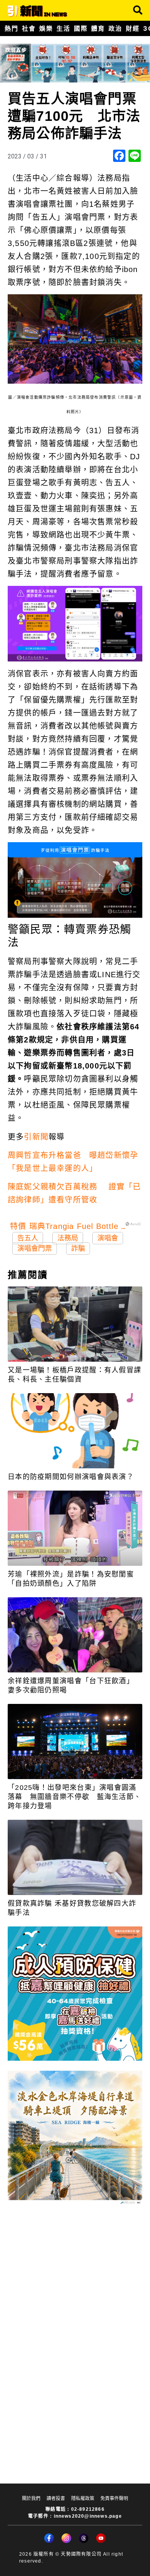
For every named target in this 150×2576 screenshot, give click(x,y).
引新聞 (36, 1137)
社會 (29, 28)
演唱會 (108, 1238)
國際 (81, 28)
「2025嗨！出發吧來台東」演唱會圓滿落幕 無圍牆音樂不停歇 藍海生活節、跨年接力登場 (74, 1797)
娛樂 (46, 28)
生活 (63, 28)
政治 (115, 28)
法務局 (68, 1238)
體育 (98, 28)
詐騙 (78, 1248)
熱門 (11, 28)
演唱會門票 (35, 1248)
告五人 (28, 1238)
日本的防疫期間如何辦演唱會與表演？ (71, 1477)
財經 (132, 28)
